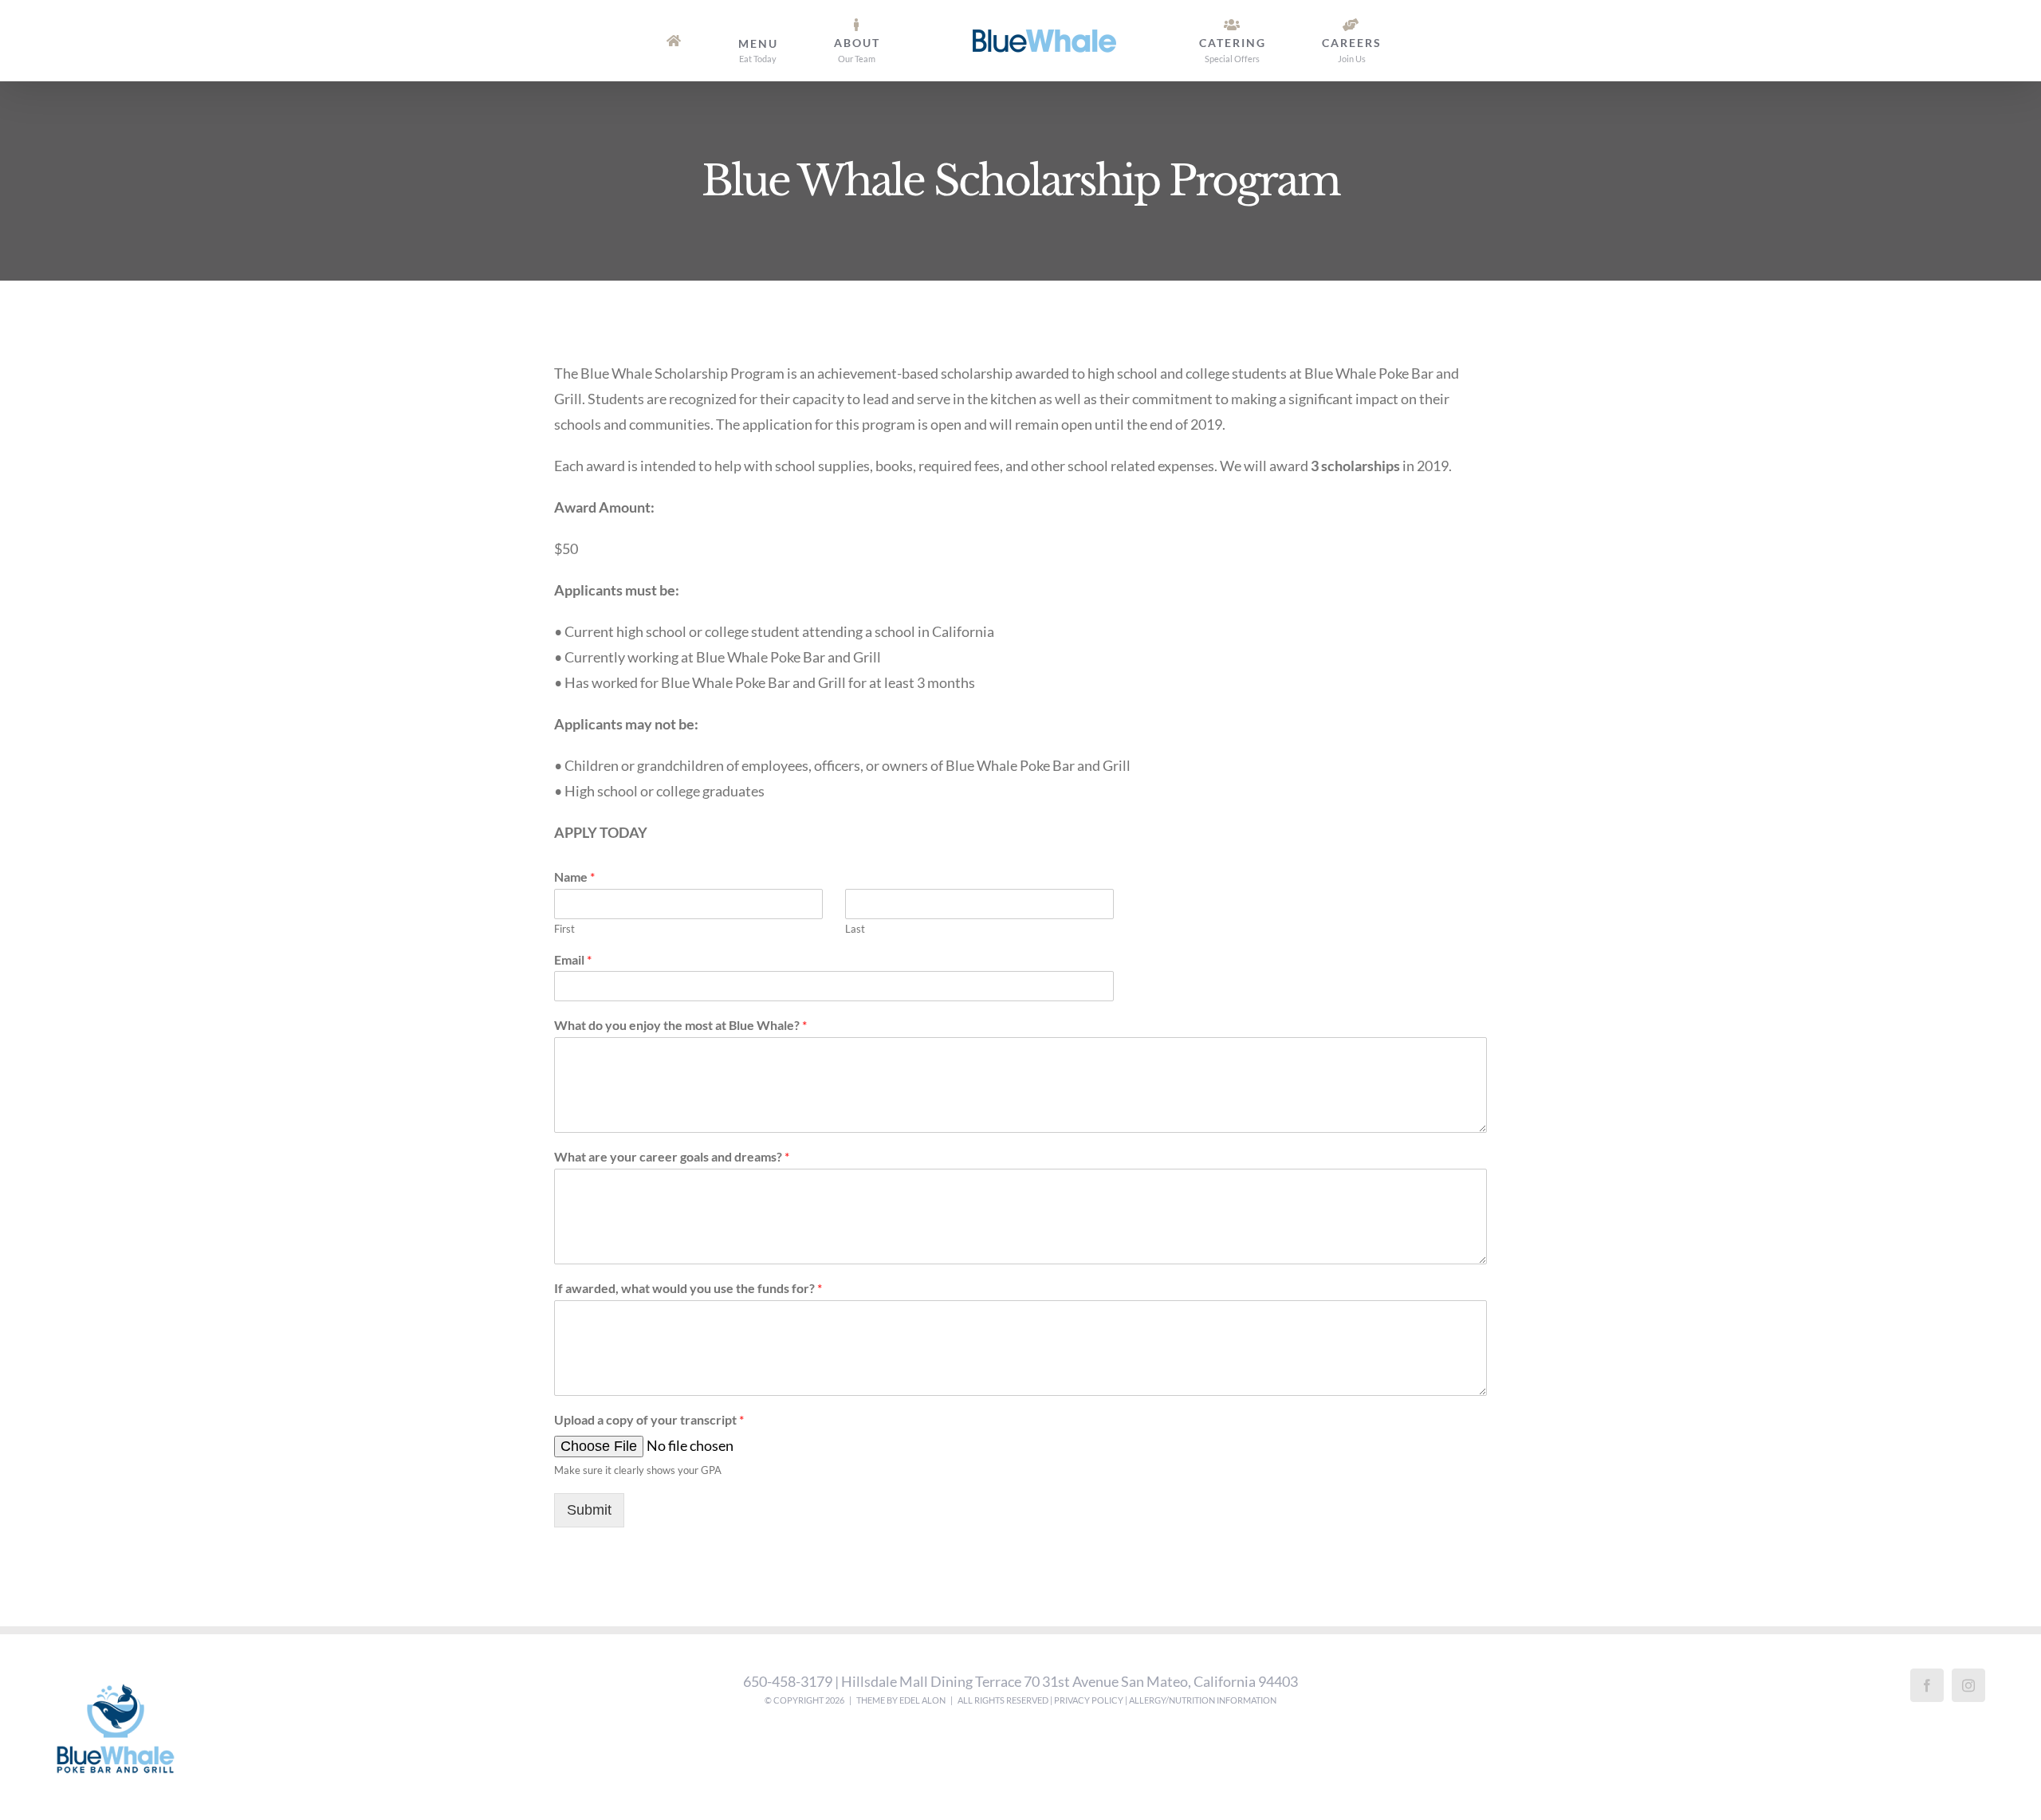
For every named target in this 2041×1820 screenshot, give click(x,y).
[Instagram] (1968, 1685)
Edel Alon (922, 1700)
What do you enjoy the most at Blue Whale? (680, 1025)
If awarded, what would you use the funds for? (688, 1288)
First (564, 929)
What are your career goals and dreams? (672, 1156)
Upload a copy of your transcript (649, 1419)
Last (855, 929)
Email (573, 959)
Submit (589, 1510)
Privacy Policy (1089, 1700)
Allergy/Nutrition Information (1203, 1700)
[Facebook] (1927, 1685)
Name (574, 877)
